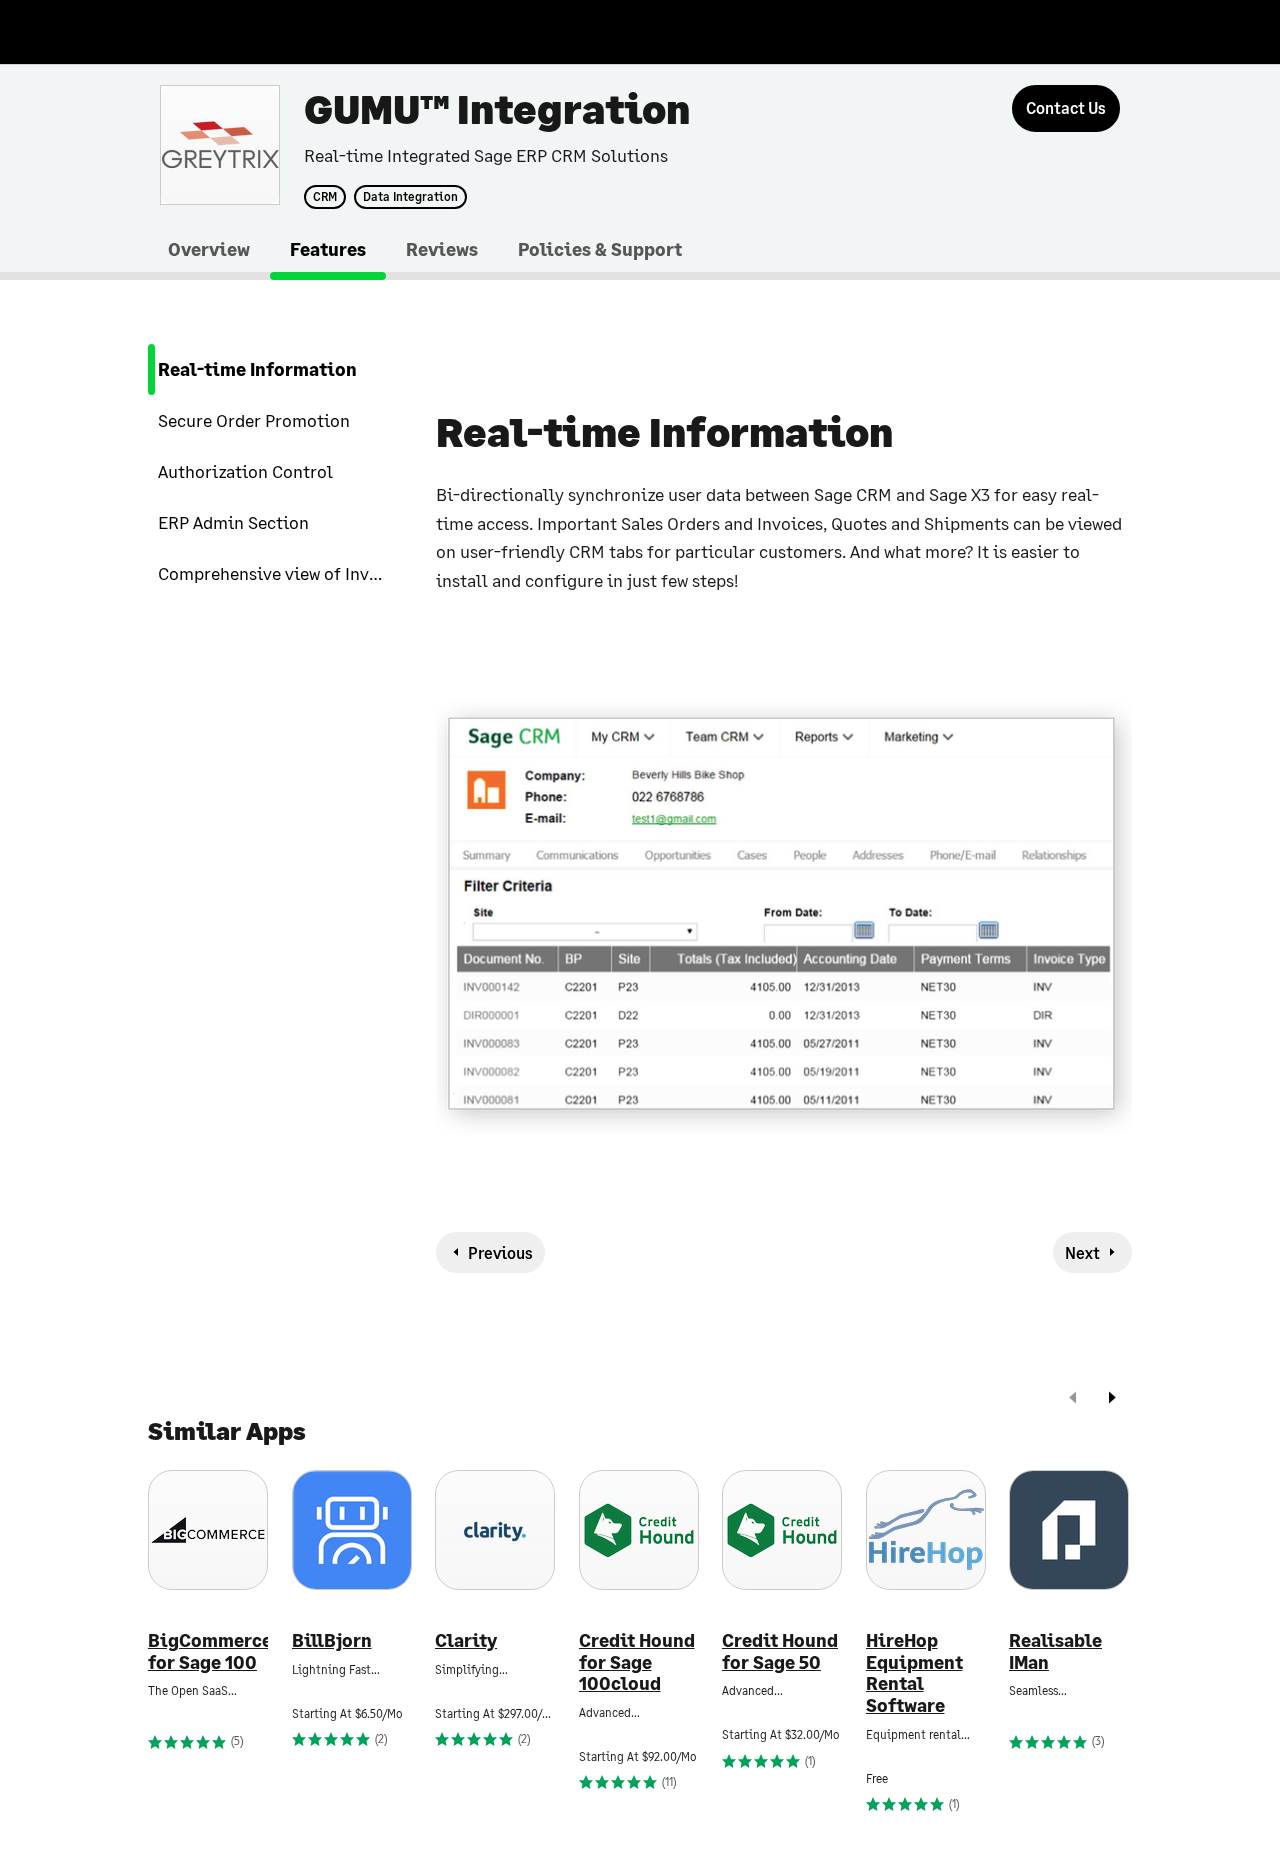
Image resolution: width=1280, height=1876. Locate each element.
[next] (1112, 1399)
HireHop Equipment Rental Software (914, 1673)
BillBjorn (332, 1640)
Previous (500, 1252)
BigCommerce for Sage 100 (208, 1651)
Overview (209, 249)
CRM (325, 197)
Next (1082, 1252)
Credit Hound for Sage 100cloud (637, 1662)
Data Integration (410, 197)
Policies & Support (600, 249)
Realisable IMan (1055, 1651)
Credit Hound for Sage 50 (780, 1651)
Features (328, 249)
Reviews (442, 249)
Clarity (466, 1640)
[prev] (1073, 1399)
